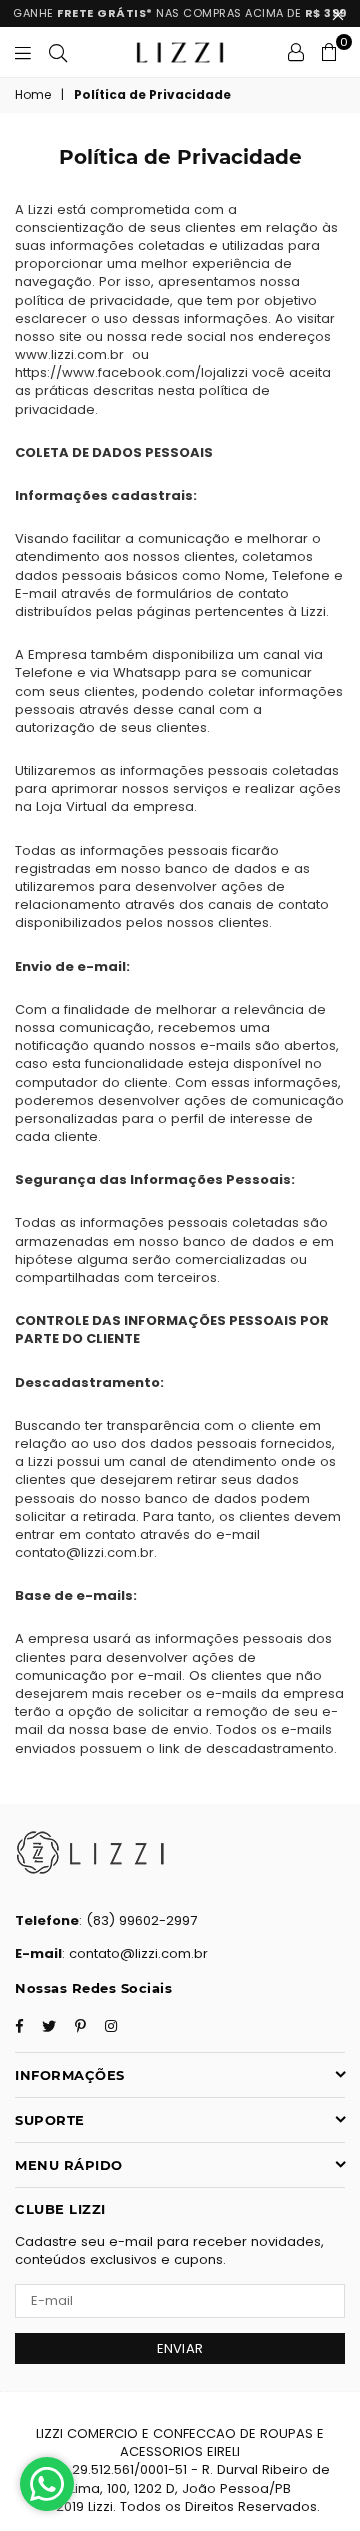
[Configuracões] (296, 52)
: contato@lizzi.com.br (135, 1953)
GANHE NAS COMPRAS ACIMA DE (180, 13)
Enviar (180, 2348)
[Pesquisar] (58, 52)
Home (33, 95)
